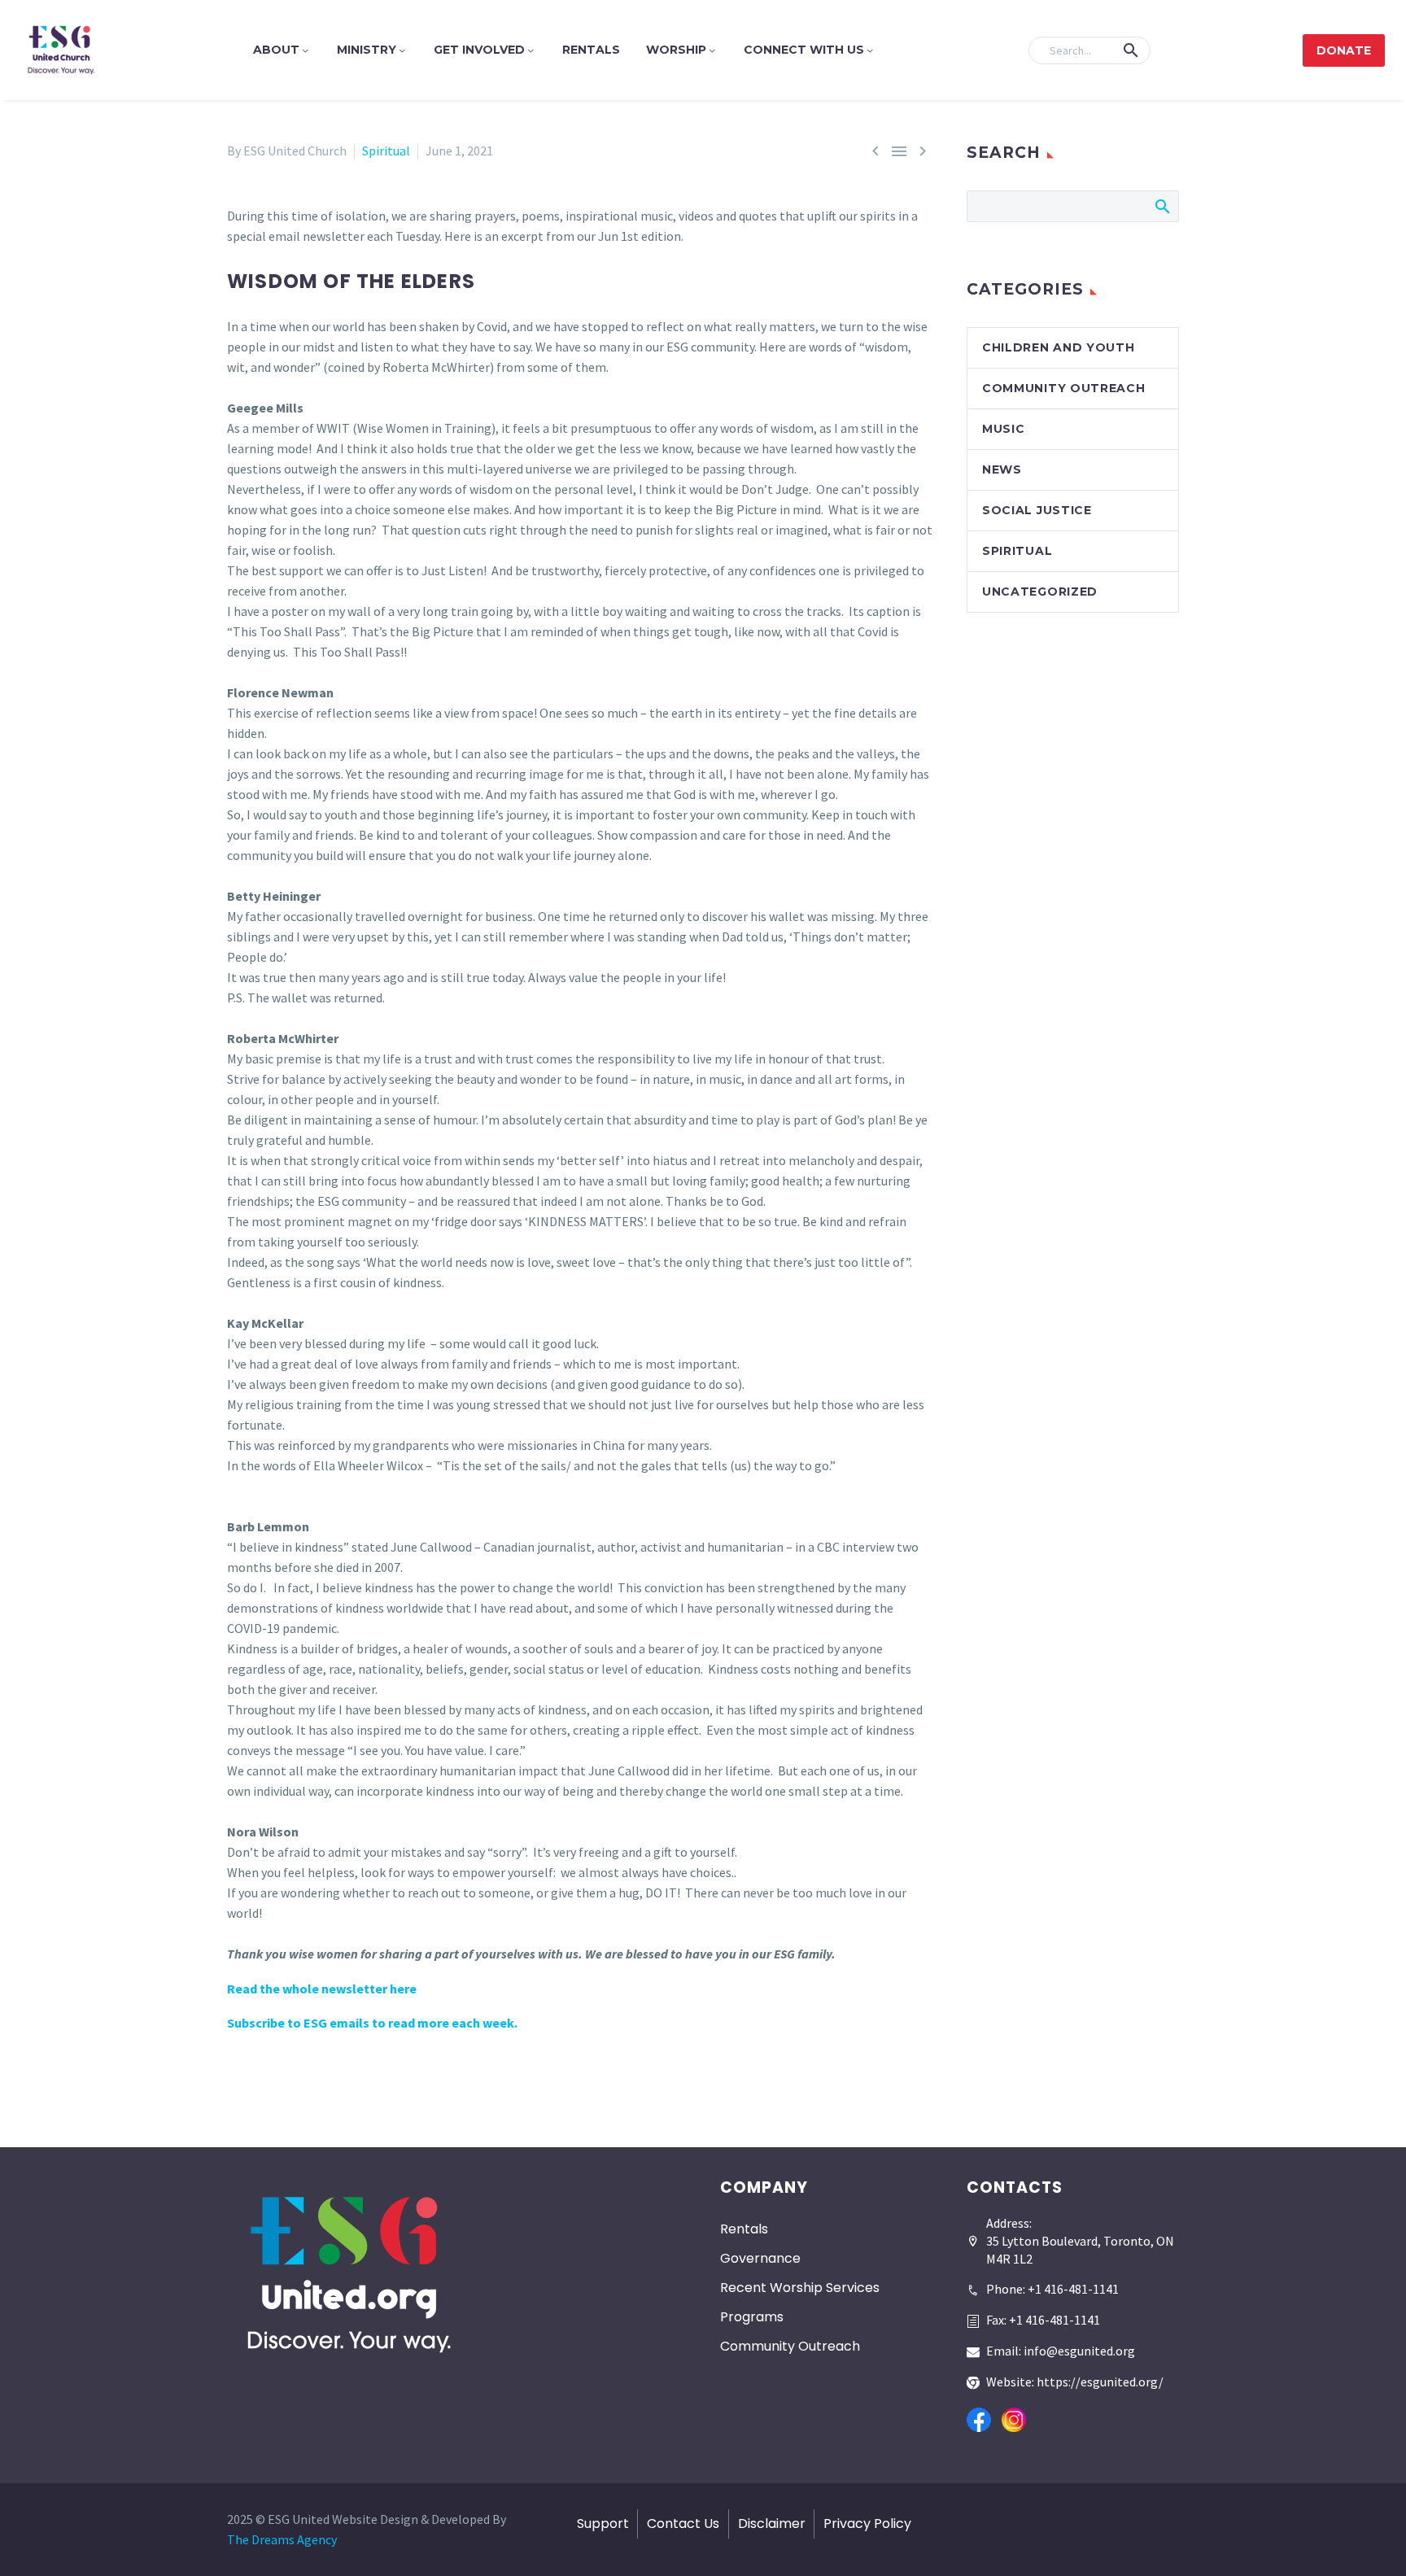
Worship (676, 50)
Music (1004, 429)
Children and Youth (1059, 347)
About (276, 50)
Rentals (591, 50)
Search (1161, 206)
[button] (1131, 50)
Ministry (367, 50)
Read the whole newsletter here (322, 1989)
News (1002, 469)
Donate (1344, 50)
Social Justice (1037, 510)
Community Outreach (1064, 388)
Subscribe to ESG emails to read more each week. (372, 2023)
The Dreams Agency (282, 2539)
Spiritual (386, 151)
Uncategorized (1040, 592)
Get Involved (479, 50)
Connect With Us (804, 50)
